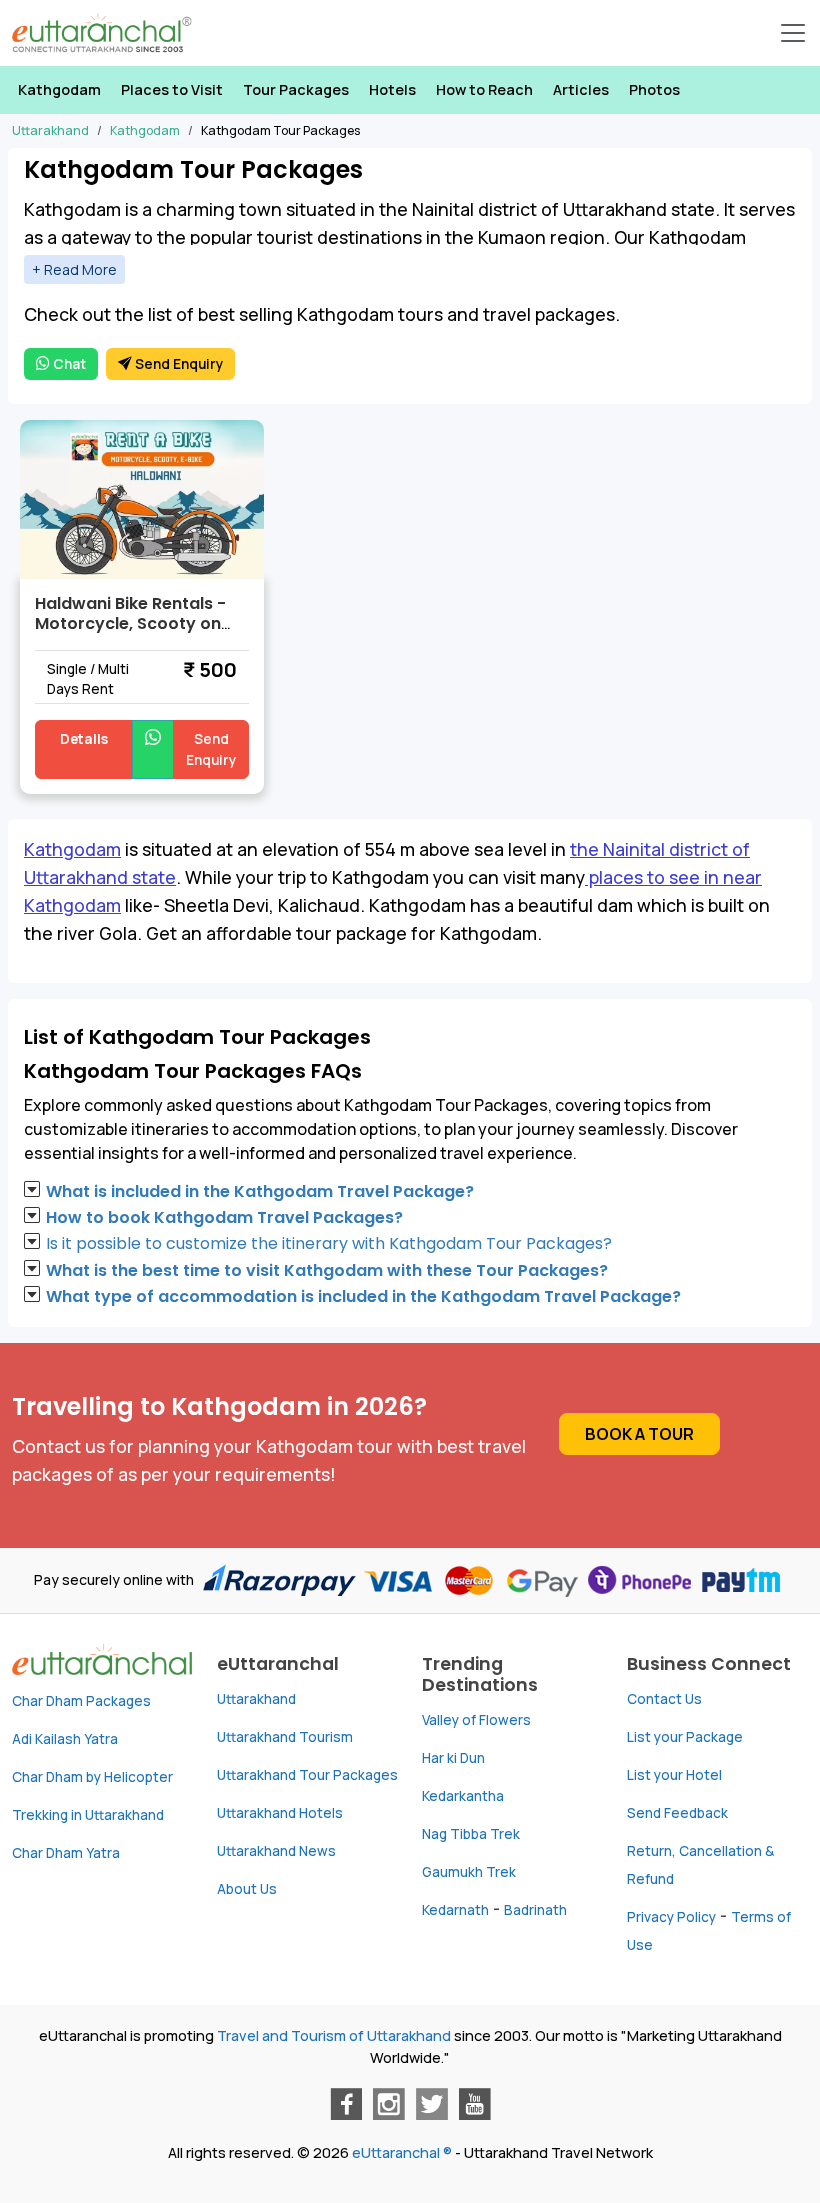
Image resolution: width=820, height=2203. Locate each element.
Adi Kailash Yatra (65, 1739)
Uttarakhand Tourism (285, 1737)
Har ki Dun (453, 1758)
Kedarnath (455, 1910)
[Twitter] (432, 2104)
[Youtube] (475, 2104)
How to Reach (484, 89)
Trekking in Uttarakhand (88, 1815)
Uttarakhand (256, 1699)
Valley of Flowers (476, 1720)
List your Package (685, 1737)
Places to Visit (172, 89)
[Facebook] (346, 2104)
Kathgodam (59, 89)
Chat (68, 364)
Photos (654, 89)
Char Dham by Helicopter (92, 1777)
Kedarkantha (463, 1796)
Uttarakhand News (276, 1851)
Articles (581, 89)
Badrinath (535, 1910)
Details (84, 739)
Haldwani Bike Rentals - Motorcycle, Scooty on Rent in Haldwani (130, 623)
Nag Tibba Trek (471, 1834)
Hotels (392, 89)
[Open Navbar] (793, 33)
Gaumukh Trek (469, 1872)
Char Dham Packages (81, 1701)
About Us (247, 1889)
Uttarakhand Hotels (280, 1813)
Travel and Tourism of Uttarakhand (334, 2035)
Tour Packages (296, 89)
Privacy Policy (671, 1917)
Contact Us (664, 1699)
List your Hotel (674, 1775)
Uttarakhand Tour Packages (307, 1775)
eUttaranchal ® (402, 2152)
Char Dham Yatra (66, 1853)
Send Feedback (677, 1813)
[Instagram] (389, 2104)
